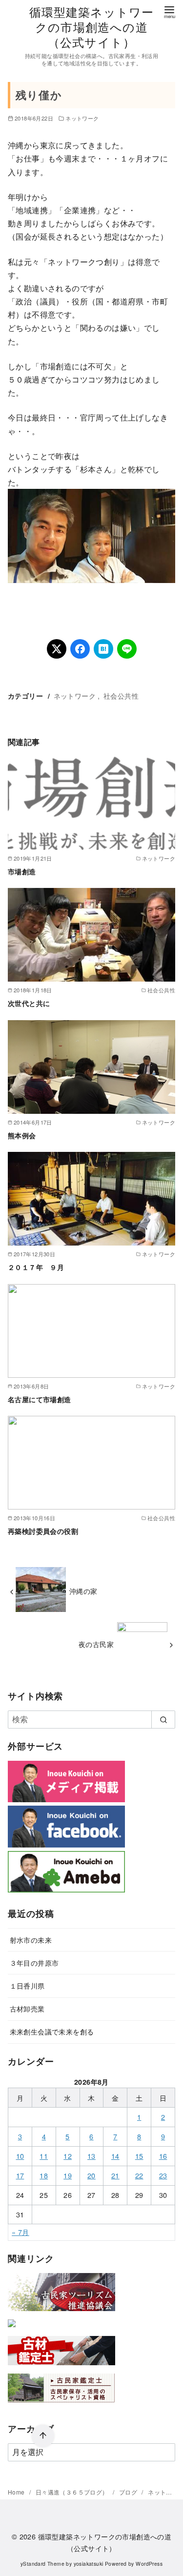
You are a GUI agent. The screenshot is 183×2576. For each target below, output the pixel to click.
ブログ (129, 2492)
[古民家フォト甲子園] (12, 2329)
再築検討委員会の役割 (43, 1531)
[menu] (169, 11)
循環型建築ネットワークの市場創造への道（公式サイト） (92, 27)
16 (163, 2156)
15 (139, 2156)
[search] (163, 1719)
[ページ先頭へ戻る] (43, 2436)
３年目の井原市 (34, 1962)
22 (139, 2175)
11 (44, 2156)
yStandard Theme (42, 2564)
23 (163, 2175)
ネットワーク (82, 118)
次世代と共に (29, 1003)
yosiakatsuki (89, 2564)
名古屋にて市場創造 (40, 1399)
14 (115, 2156)
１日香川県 (27, 1985)
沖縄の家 (83, 1591)
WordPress (149, 2564)
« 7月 (20, 2232)
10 (20, 2156)
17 (20, 2175)
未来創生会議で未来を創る (52, 2031)
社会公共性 (121, 695)
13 (91, 2156)
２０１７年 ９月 (36, 1267)
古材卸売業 (27, 2008)
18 (44, 2175)
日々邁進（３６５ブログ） (73, 2492)
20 (91, 2175)
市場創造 (22, 871)
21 (115, 2175)
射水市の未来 (31, 1940)
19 (68, 2175)
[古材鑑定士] (61, 2367)
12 (68, 2156)
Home (17, 2492)
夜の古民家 (96, 1644)
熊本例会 (22, 1135)
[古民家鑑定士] (61, 2405)
